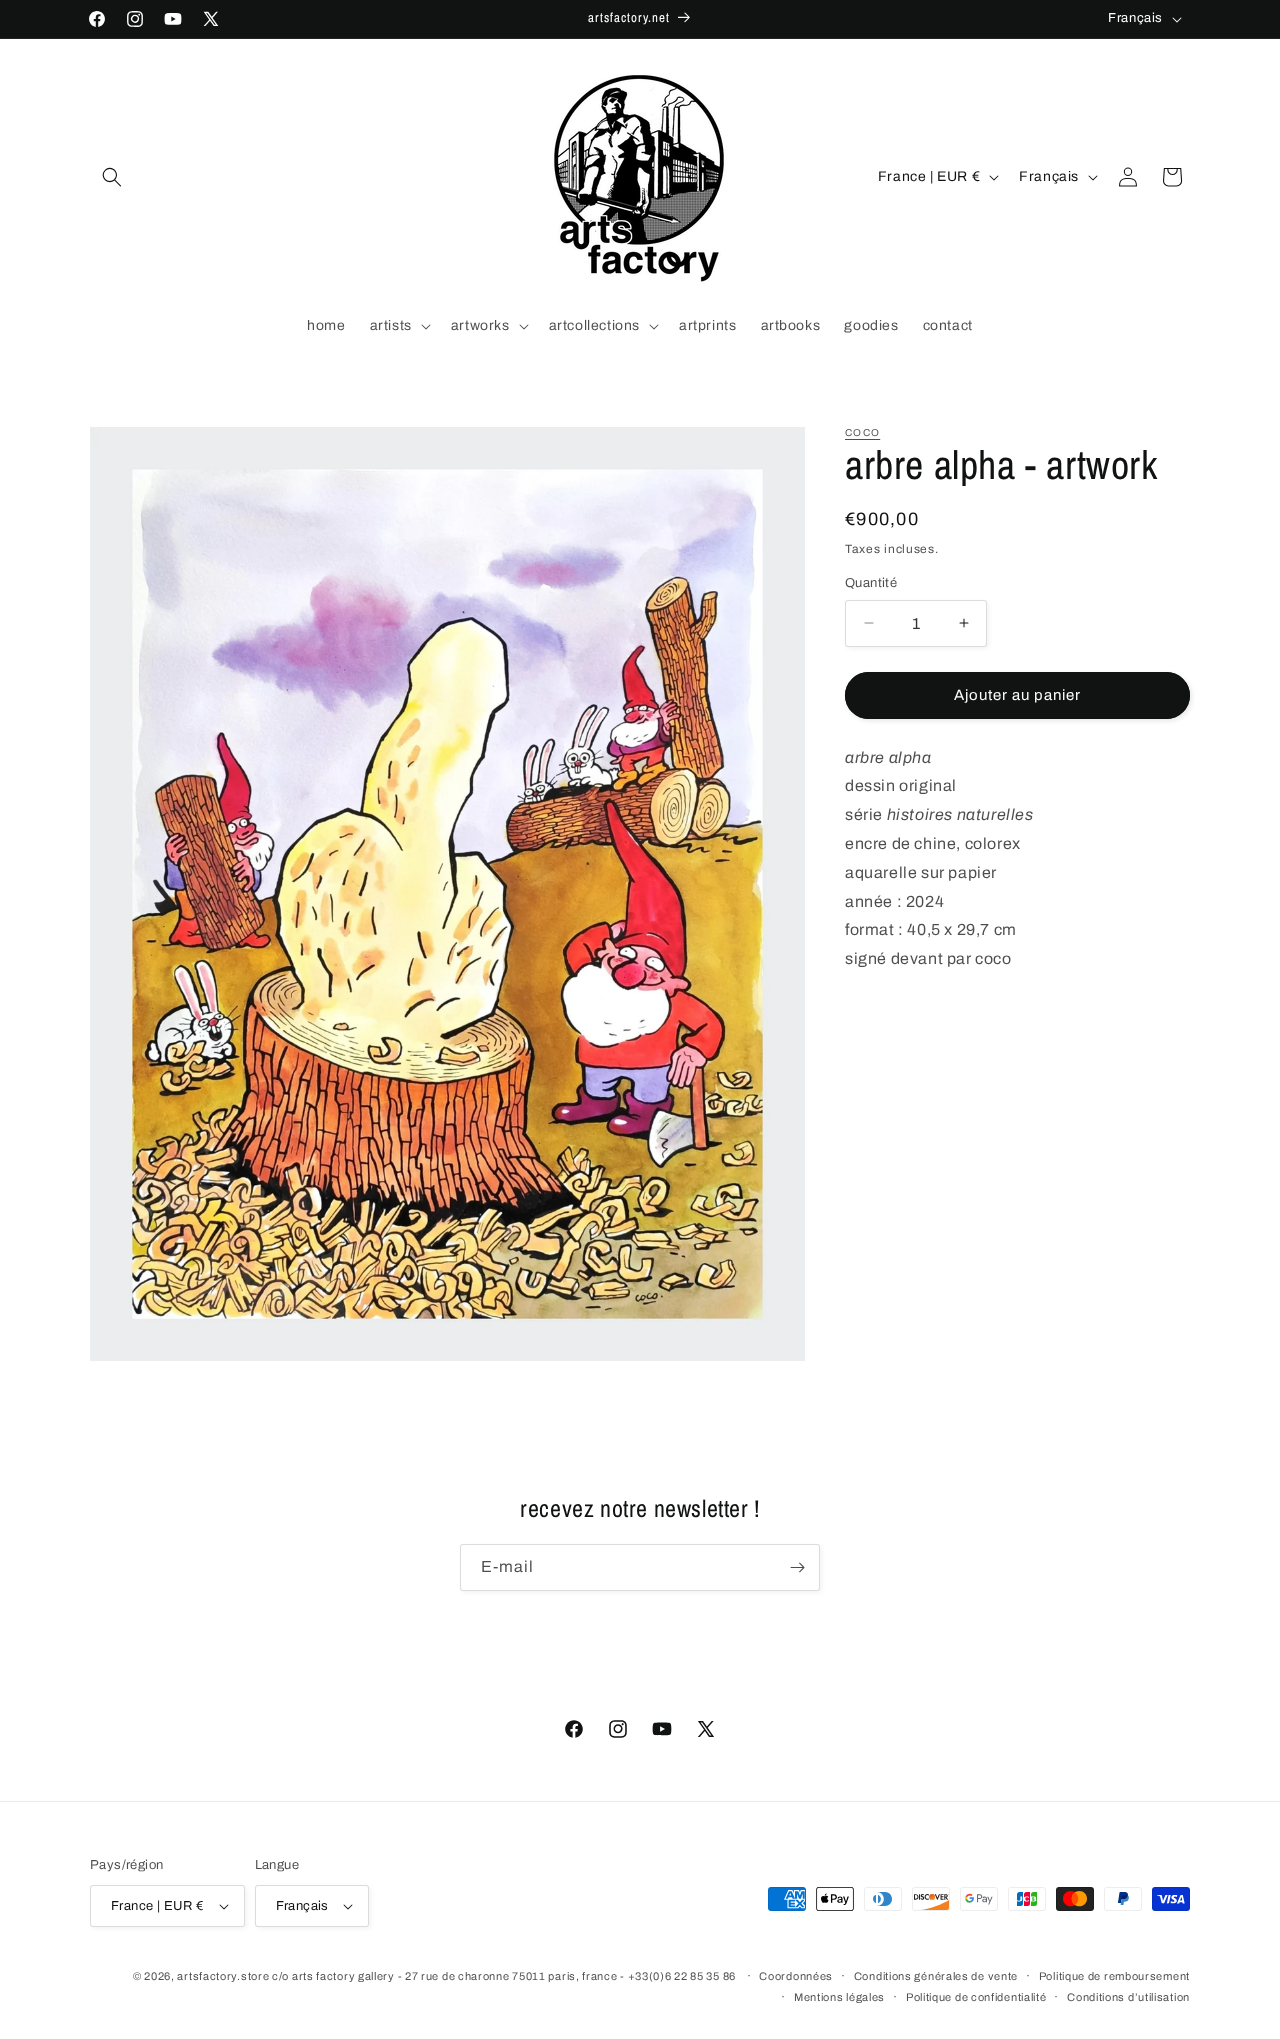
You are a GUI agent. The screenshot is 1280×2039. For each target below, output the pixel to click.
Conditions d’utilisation (1128, 1997)
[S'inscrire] (797, 1567)
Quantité (871, 583)
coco (862, 432)
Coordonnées (796, 1976)
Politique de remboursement (1114, 1976)
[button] (112, 177)
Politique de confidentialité (976, 1997)
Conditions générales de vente (936, 1976)
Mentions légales (839, 1997)
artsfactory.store (223, 1976)
